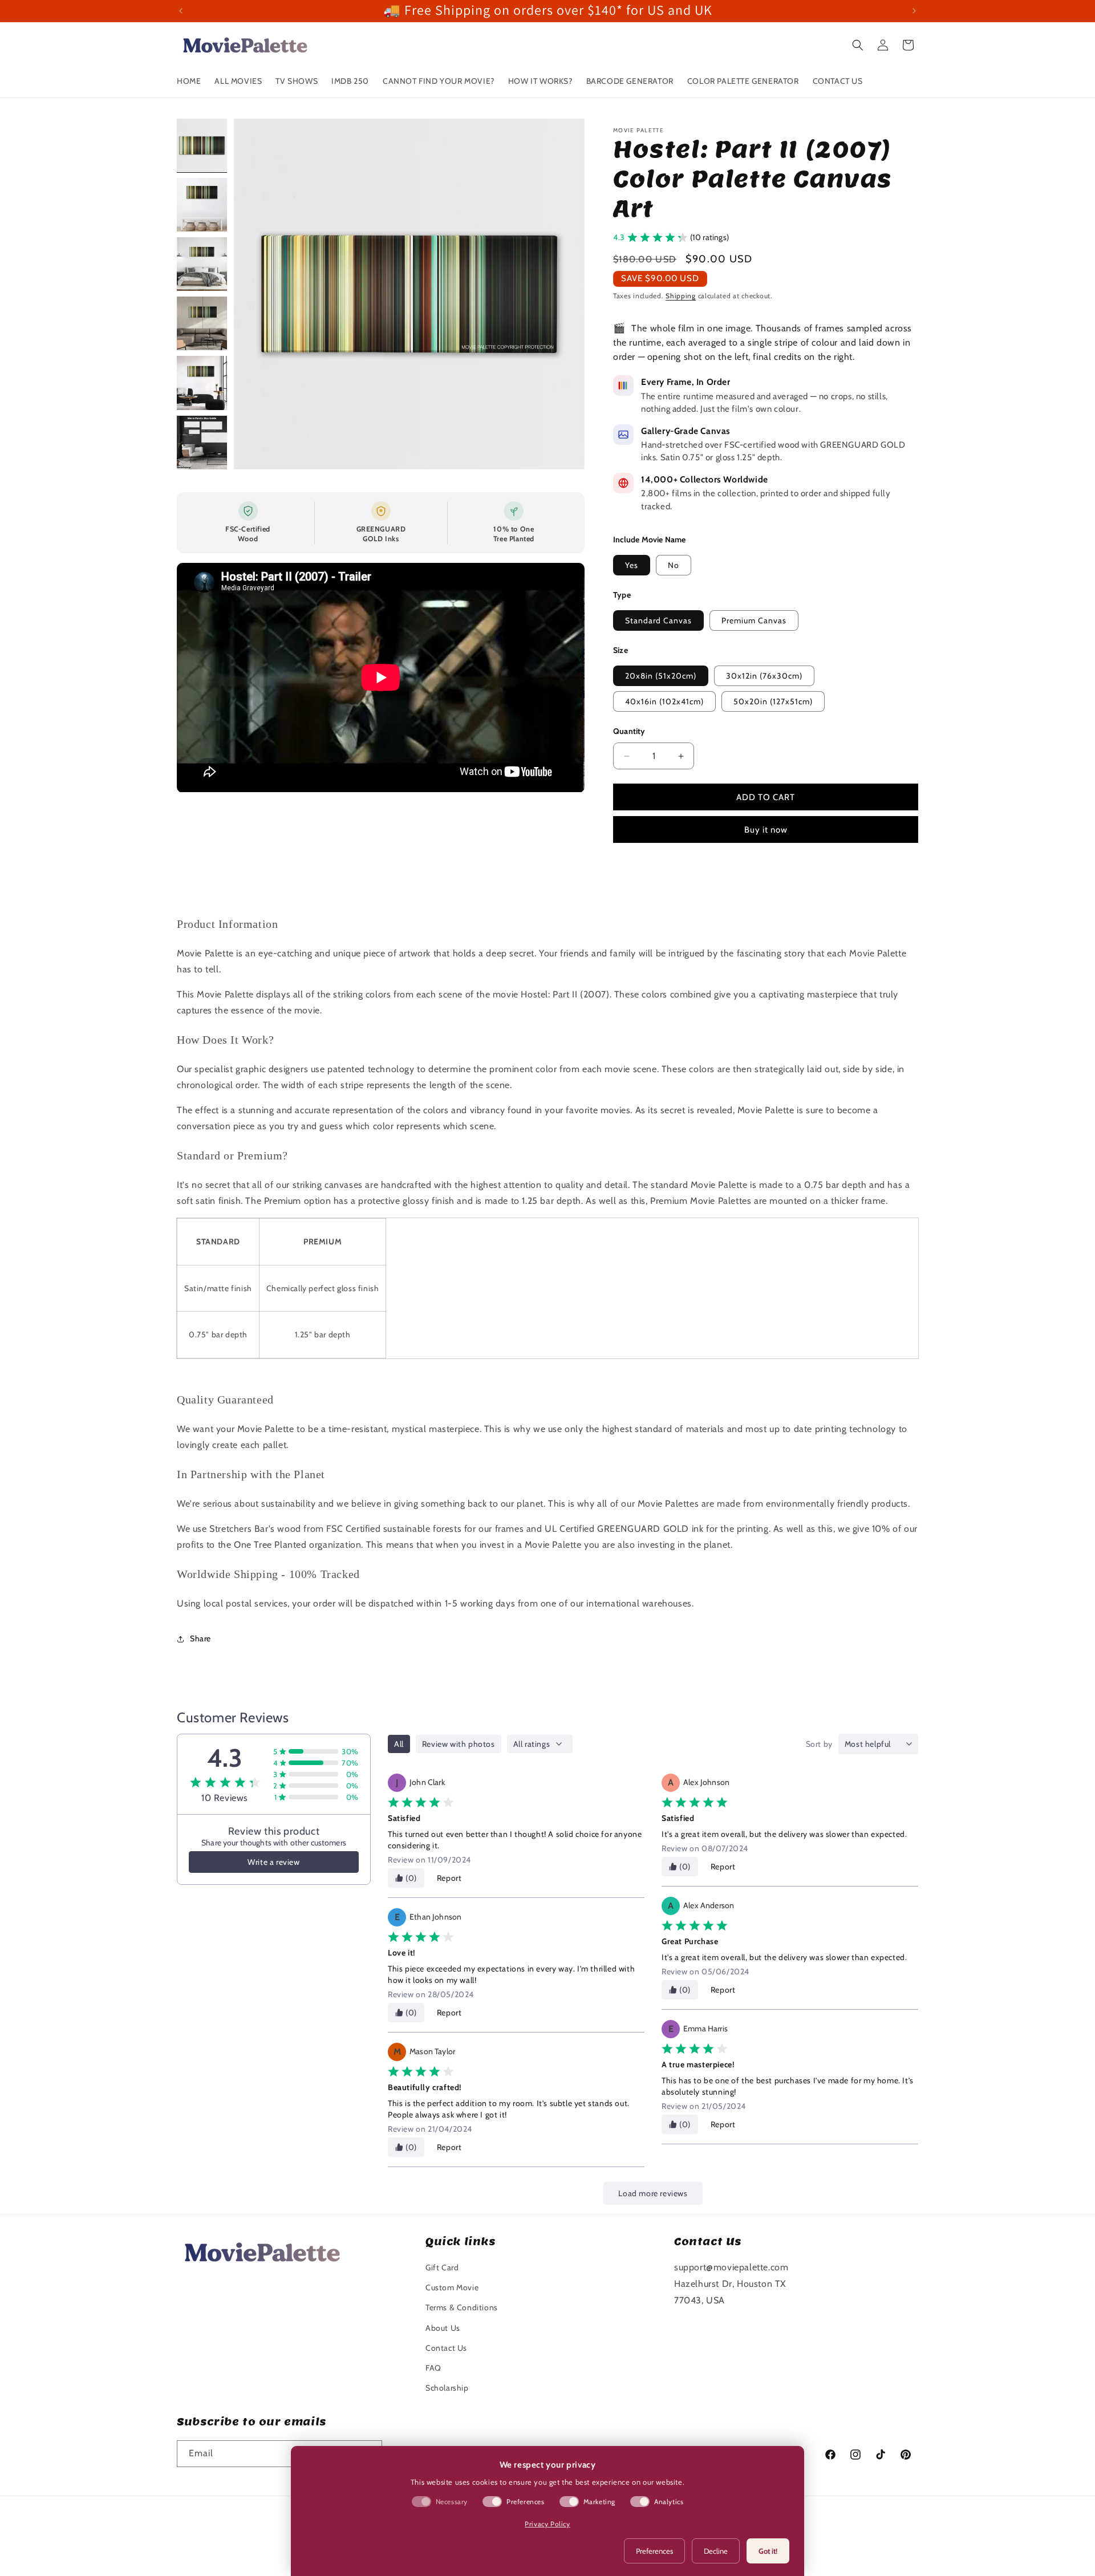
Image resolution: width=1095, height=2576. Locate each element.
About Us (443, 2328)
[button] (858, 45)
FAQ (433, 2368)
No (674, 565)
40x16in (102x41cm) (664, 701)
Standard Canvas (658, 620)
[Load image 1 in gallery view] (202, 145)
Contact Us (446, 2348)
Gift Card (442, 2267)
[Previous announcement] (181, 11)
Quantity (629, 731)
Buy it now (766, 830)
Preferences (654, 2551)
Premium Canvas (754, 620)
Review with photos (459, 1744)
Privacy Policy (547, 2524)
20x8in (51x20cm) (661, 676)
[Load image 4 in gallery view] (202, 323)
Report (449, 1878)
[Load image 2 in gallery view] (202, 205)
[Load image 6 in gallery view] (202, 443)
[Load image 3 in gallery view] (202, 264)
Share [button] (200, 1638)
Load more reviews (653, 2193)
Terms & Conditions (462, 2307)
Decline (716, 2551)
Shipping (681, 296)
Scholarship (447, 2388)
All (399, 1744)
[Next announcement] (914, 11)
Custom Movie (452, 2287)
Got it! (768, 2551)
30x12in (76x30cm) (764, 676)
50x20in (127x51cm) (773, 701)
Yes (632, 565)
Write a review (273, 1862)
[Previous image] (254, 294)
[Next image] (564, 294)
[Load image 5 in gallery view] (202, 383)
